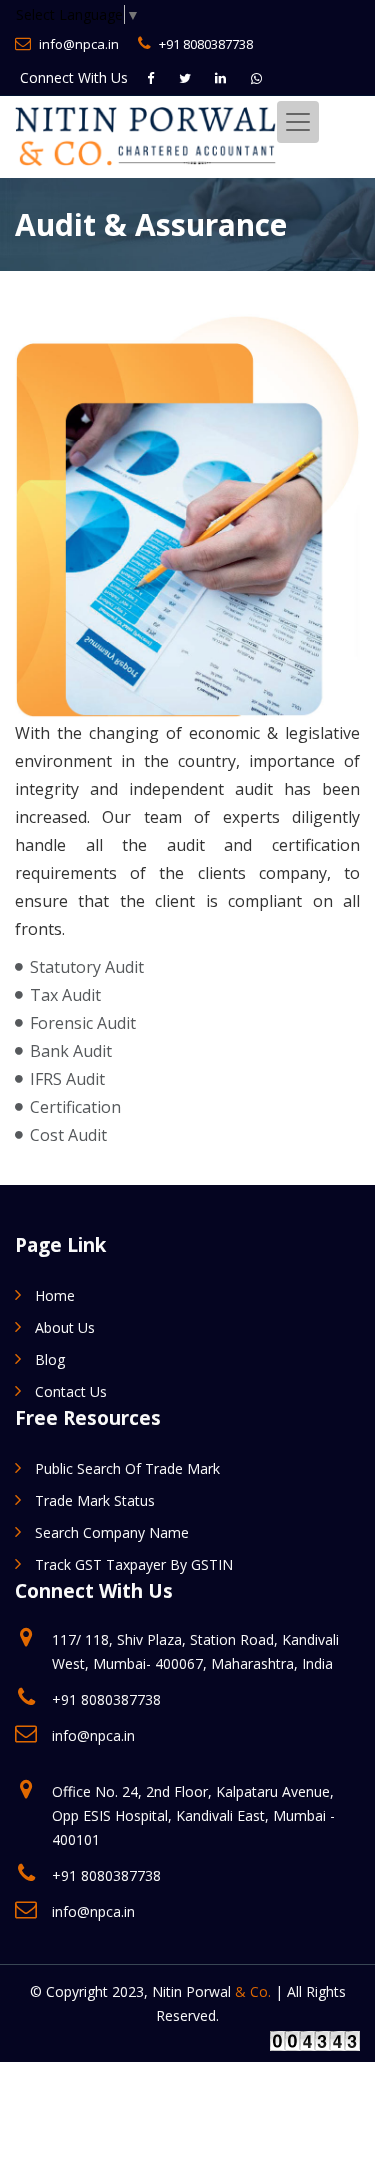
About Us (65, 1327)
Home (55, 1295)
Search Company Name (112, 1532)
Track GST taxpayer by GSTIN (134, 1564)
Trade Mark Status (95, 1500)
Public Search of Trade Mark (127, 1468)
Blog (50, 1359)
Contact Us (71, 1391)
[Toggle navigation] (298, 122)
